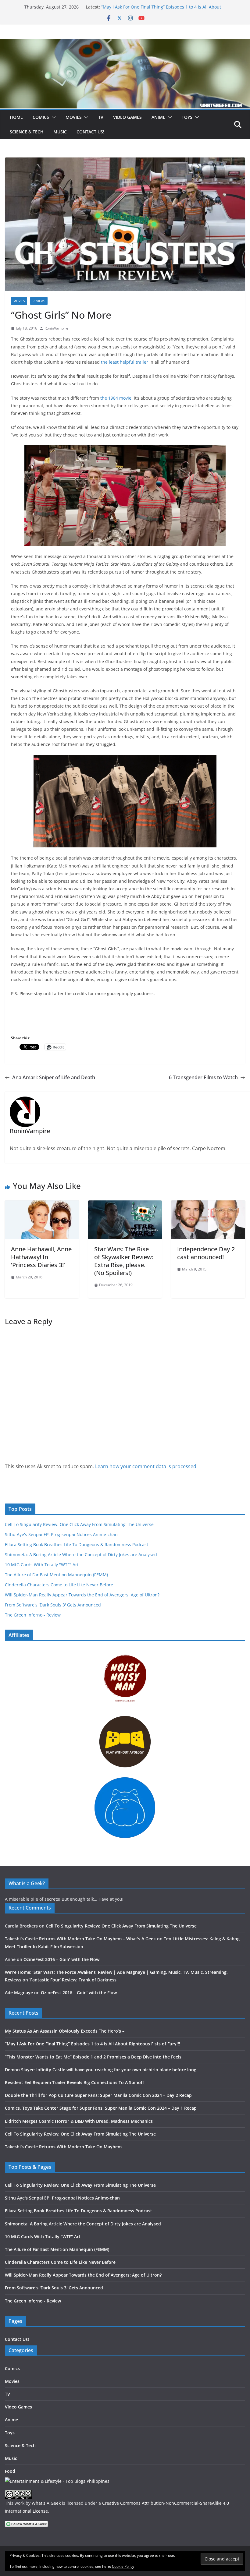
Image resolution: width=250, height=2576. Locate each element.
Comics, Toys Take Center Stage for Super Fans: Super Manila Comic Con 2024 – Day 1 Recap (101, 2108)
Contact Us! (90, 132)
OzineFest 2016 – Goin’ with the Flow (61, 1959)
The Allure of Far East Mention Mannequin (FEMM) (56, 1575)
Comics (41, 117)
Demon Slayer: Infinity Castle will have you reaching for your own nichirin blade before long (101, 2070)
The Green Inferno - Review (33, 1615)
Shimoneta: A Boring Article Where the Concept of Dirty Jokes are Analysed (81, 1555)
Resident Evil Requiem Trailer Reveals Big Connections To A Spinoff (74, 2082)
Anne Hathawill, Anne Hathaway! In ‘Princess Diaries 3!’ (41, 1257)
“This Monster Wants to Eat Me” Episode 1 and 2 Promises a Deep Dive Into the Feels (93, 2057)
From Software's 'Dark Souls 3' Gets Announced (53, 1605)
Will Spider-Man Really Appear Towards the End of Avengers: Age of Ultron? (82, 1595)
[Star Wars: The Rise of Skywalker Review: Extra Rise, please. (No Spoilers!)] (125, 1205)
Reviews (39, 301)
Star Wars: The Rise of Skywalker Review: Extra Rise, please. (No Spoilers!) (124, 1261)
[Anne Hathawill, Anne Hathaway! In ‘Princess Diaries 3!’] (42, 1205)
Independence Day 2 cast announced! (206, 1253)
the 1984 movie (116, 398)
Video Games (127, 117)
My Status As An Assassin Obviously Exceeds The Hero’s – (65, 2031)
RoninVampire (56, 328)
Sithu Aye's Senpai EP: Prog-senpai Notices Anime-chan (61, 1534)
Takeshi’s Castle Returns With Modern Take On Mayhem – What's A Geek (80, 1939)
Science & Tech (27, 132)
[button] (52, 117)
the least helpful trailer (125, 362)
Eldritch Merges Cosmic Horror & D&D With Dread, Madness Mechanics (79, 2121)
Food (10, 2471)
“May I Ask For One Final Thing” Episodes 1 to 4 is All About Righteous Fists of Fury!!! (93, 2044)
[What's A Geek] (125, 43)
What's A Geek (46, 2503)
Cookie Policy (123, 2566)
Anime (158, 117)
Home (16, 117)
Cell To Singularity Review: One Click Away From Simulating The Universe (79, 1524)
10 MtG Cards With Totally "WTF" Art (42, 1565)
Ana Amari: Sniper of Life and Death (54, 1077)
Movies (74, 117)
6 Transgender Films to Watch (203, 1077)
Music (60, 132)
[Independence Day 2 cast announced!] (208, 1205)
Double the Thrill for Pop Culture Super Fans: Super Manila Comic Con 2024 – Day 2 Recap (98, 2095)
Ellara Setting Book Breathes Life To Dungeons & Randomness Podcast (77, 1544)
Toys (187, 117)
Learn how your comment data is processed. (146, 1466)
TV (101, 117)
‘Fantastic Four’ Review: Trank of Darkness (73, 1980)
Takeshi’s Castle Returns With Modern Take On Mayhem (63, 2147)
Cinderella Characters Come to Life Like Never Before (59, 1585)
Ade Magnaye (19, 1993)
